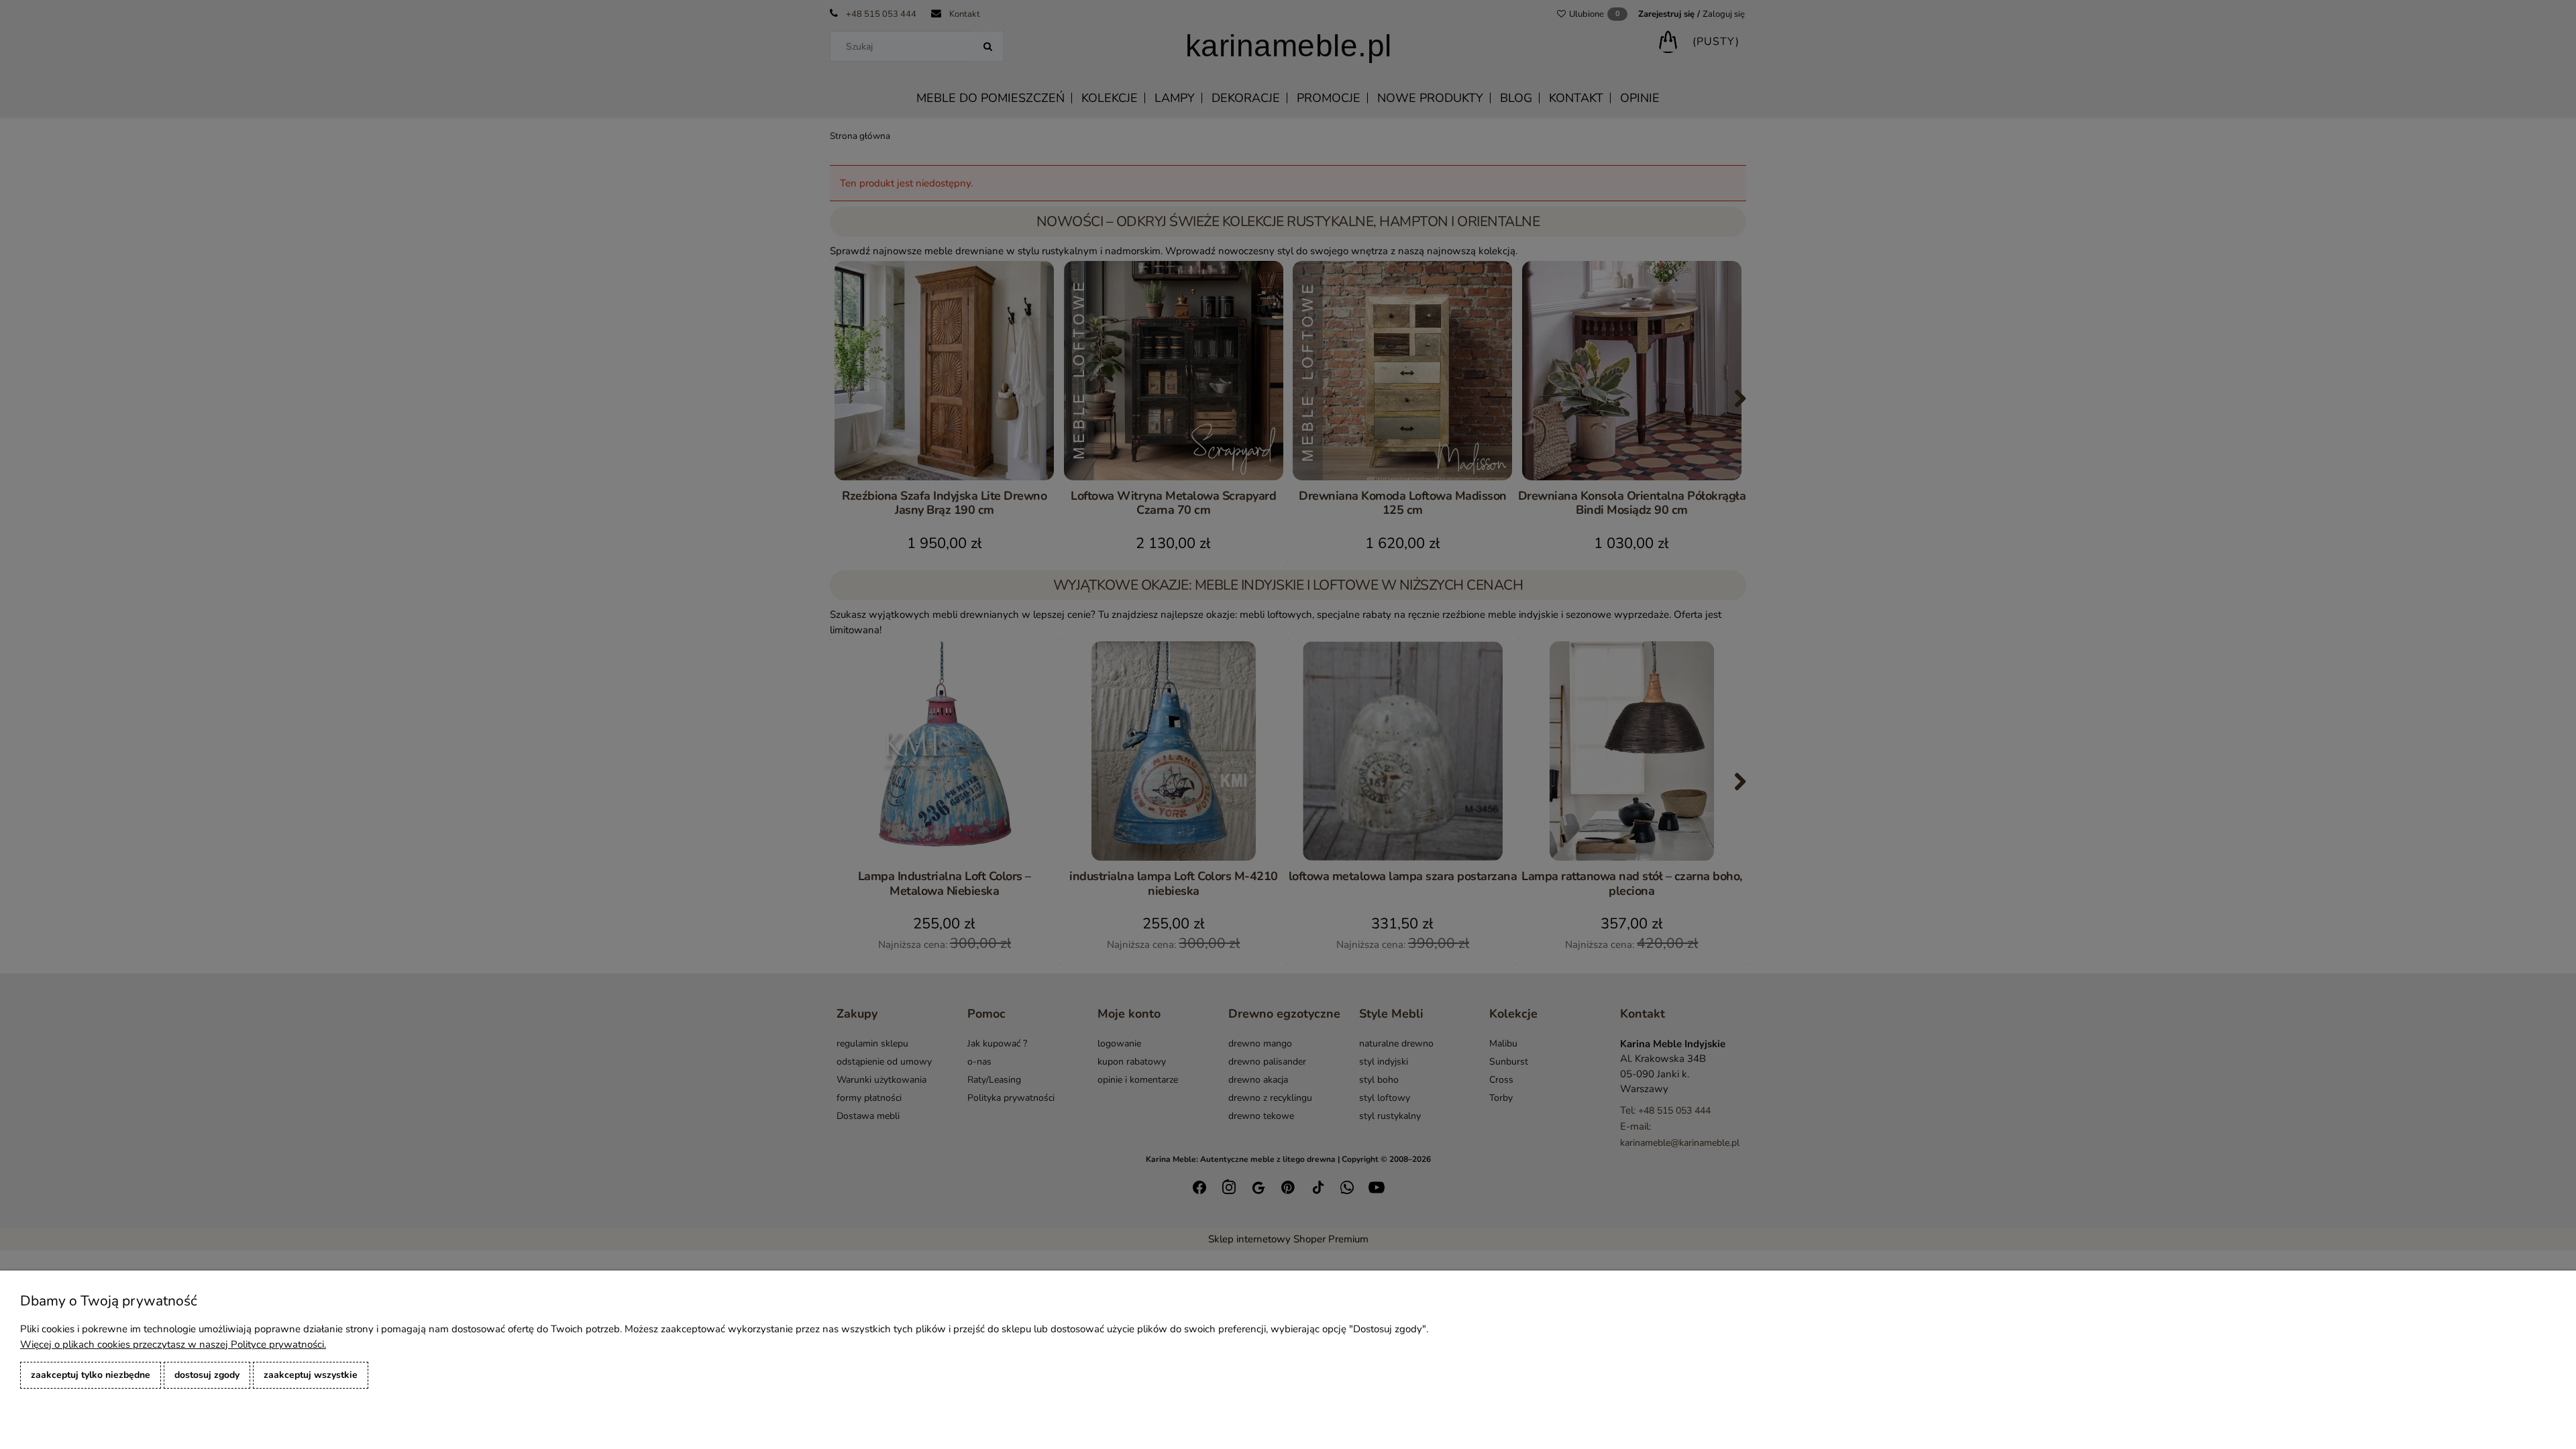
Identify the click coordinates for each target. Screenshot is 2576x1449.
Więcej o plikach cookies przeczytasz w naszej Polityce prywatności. (173, 1344)
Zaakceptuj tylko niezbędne (91, 1375)
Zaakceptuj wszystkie (311, 1375)
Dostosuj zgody (207, 1375)
